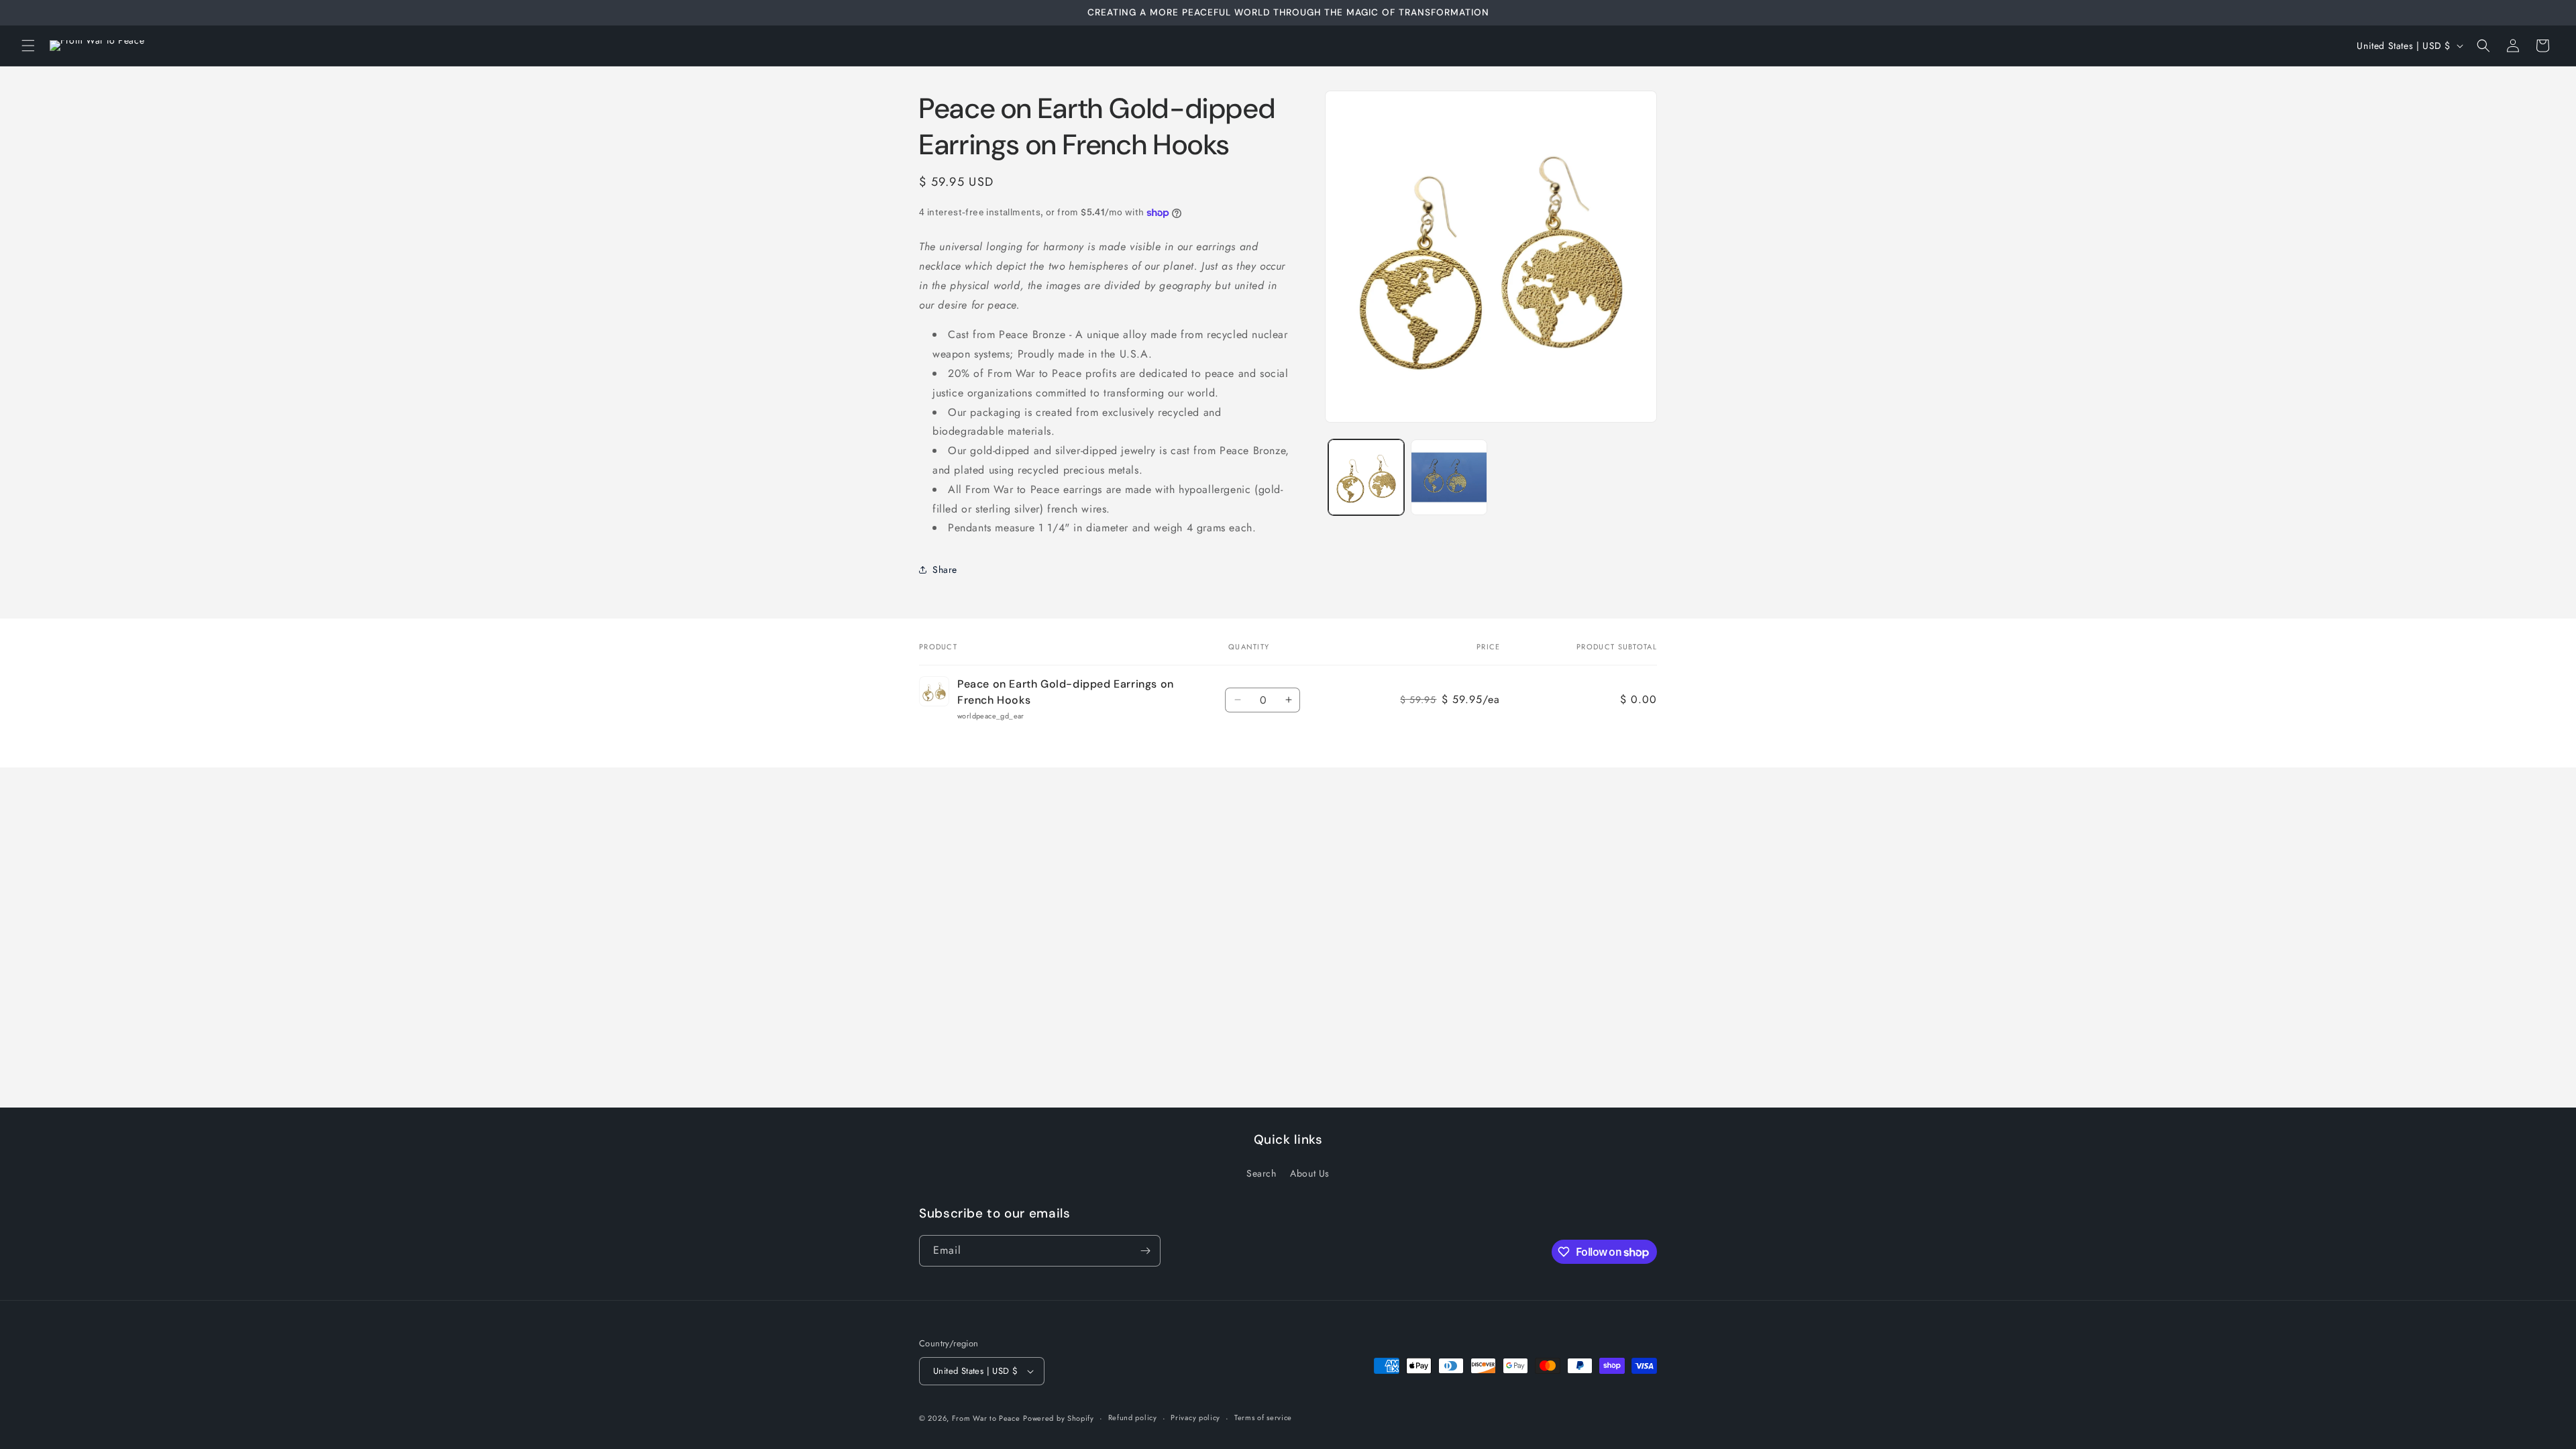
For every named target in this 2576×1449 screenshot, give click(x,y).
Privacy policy (1195, 1417)
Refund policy (1133, 1417)
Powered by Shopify (1059, 1418)
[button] (28, 46)
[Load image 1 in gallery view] (1366, 477)
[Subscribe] (1145, 1251)
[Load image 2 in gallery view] (1449, 477)
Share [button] (945, 570)
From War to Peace (986, 1418)
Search (1262, 1173)
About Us (1310, 1173)
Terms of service (1263, 1417)
